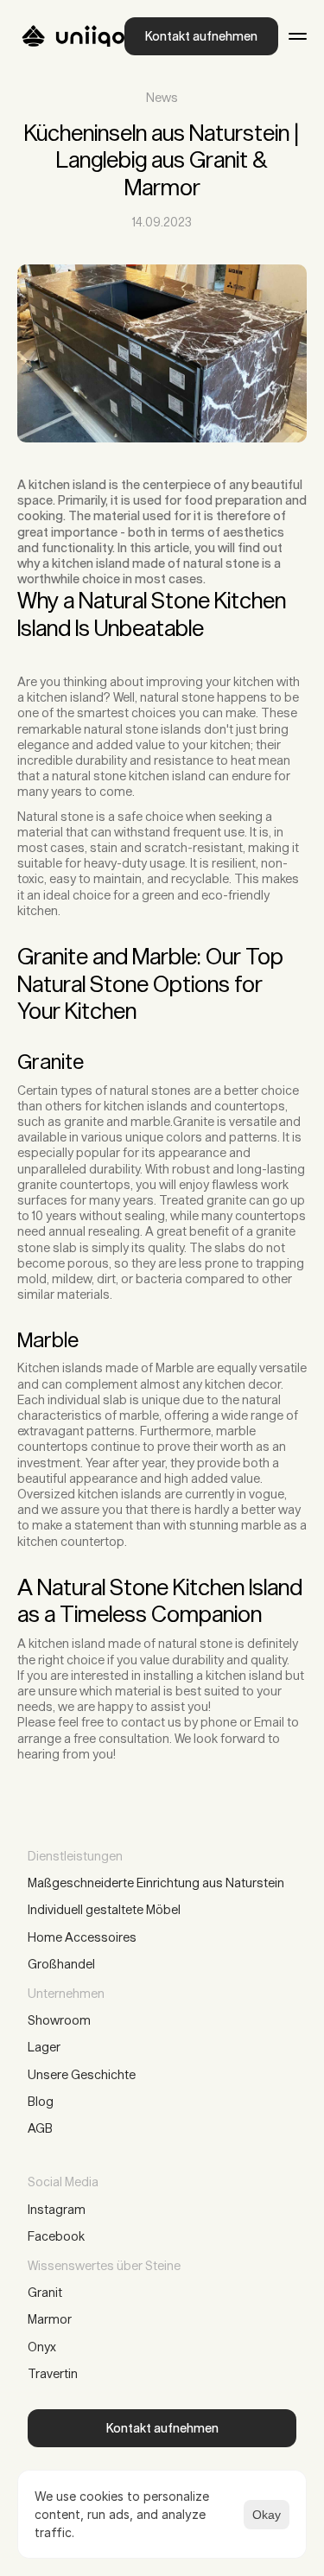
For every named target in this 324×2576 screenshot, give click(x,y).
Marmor (50, 2319)
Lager (44, 2047)
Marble (175, 1368)
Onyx (42, 2347)
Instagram (57, 2209)
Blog (41, 2101)
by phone (210, 1722)
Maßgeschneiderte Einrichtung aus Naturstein (156, 1883)
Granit (45, 2292)
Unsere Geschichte (82, 2074)
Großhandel (61, 1964)
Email (269, 1722)
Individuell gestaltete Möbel (105, 1909)
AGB (40, 2128)
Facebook (56, 2236)
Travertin (53, 2373)
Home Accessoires (82, 1937)
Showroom (59, 2020)
